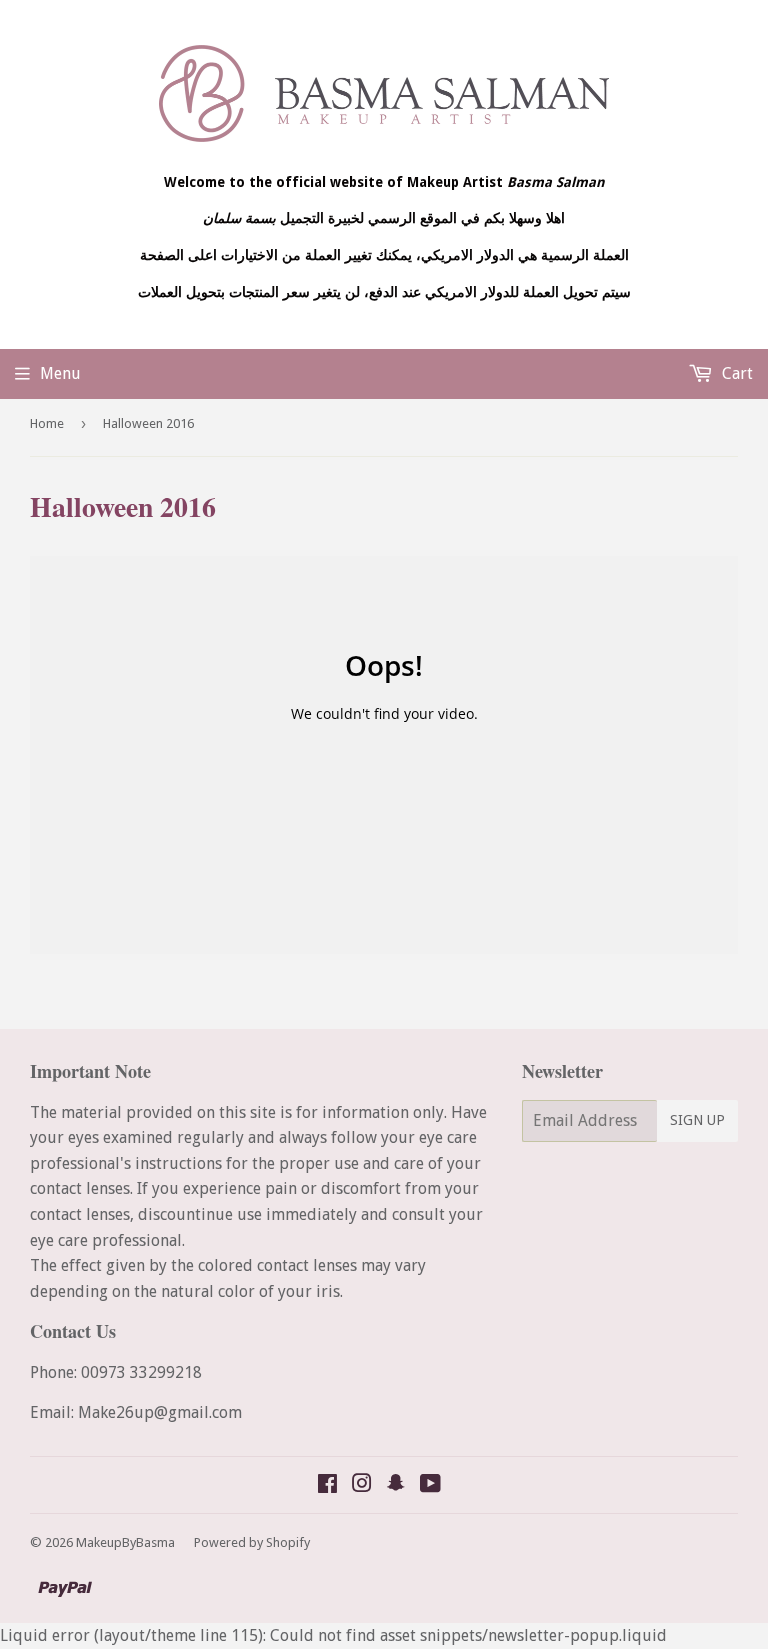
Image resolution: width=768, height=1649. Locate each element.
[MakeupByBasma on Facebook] (327, 1485)
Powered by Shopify (252, 1542)
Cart (735, 373)
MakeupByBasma (125, 1542)
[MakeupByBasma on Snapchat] (396, 1485)
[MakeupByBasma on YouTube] (430, 1485)
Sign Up (697, 1120)
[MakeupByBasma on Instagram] (362, 1485)
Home (47, 423)
